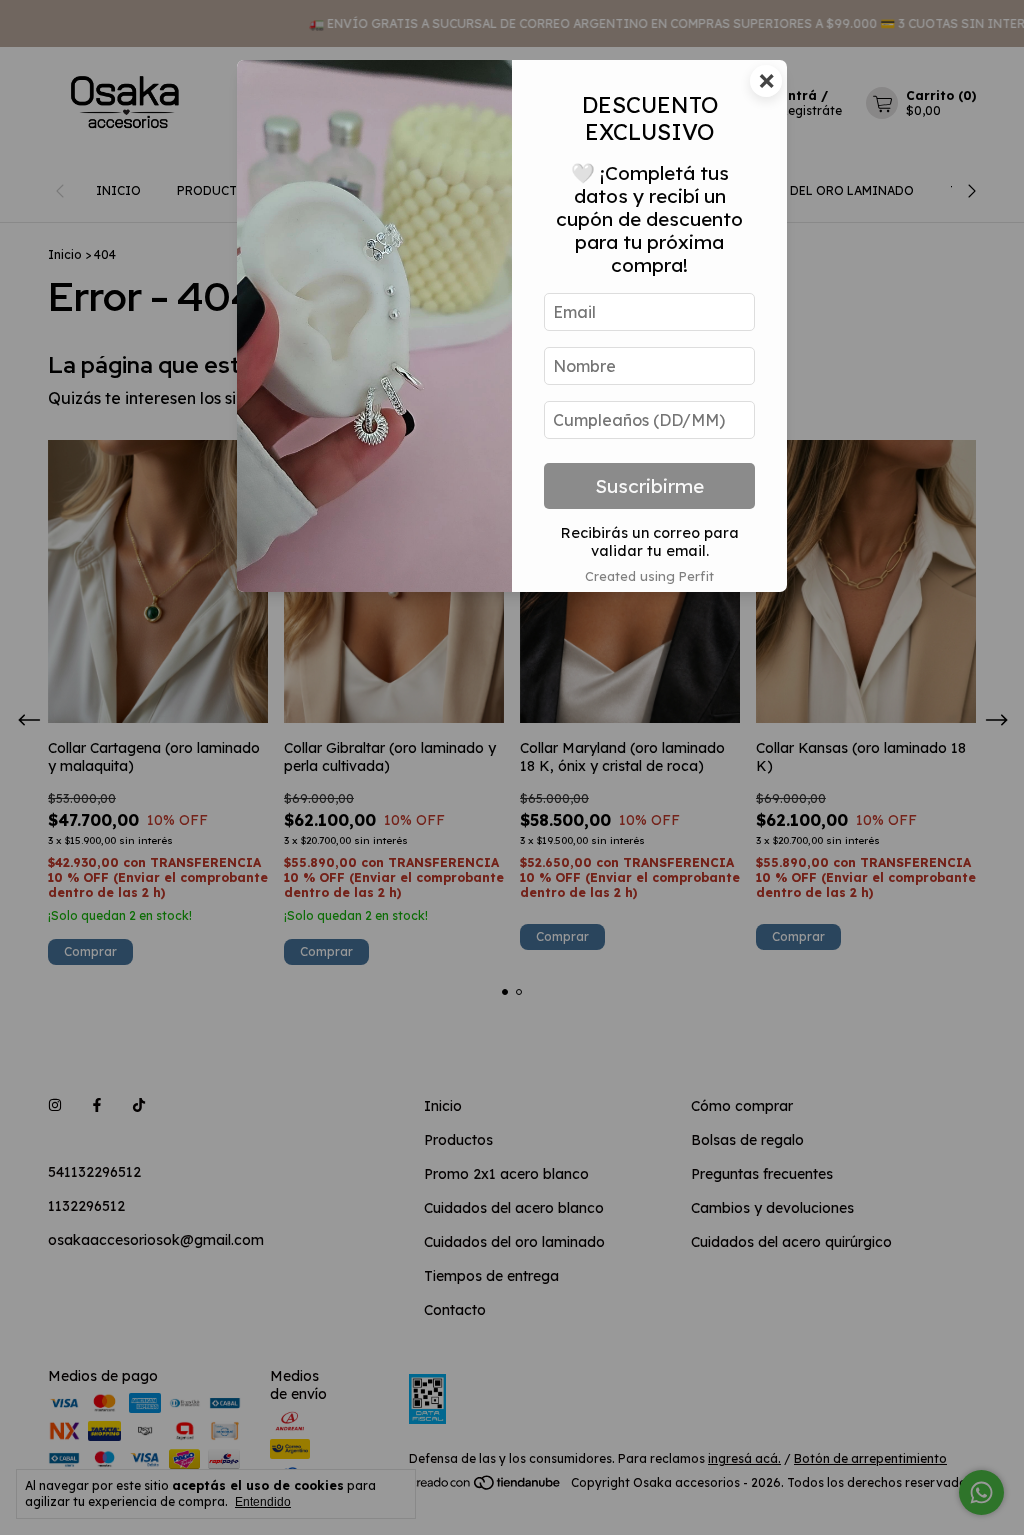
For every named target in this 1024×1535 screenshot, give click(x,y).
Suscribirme (649, 486)
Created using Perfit (649, 576)
